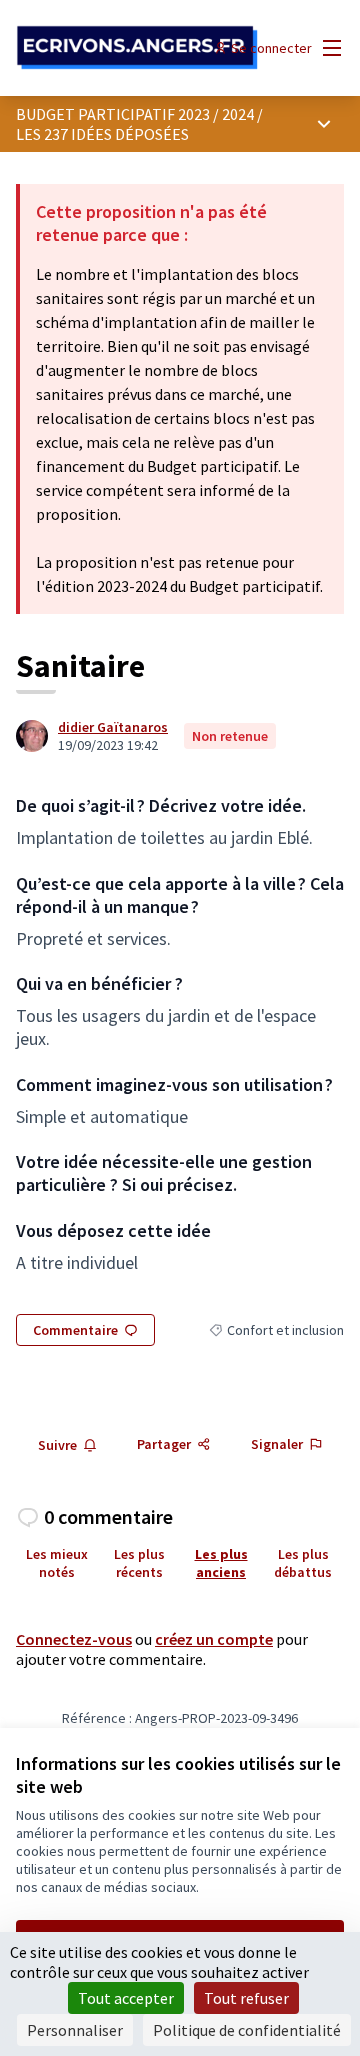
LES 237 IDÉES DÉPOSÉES (102, 134)
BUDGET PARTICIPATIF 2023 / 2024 (135, 114)
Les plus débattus (303, 1563)
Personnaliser (75, 2030)
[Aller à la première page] (137, 48)
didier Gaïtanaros (113, 727)
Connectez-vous (74, 1639)
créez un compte (214, 1639)
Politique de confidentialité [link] (247, 2030)
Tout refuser (246, 1998)
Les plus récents (139, 1563)
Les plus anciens (221, 1563)
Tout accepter (126, 1998)
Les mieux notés (57, 1563)
